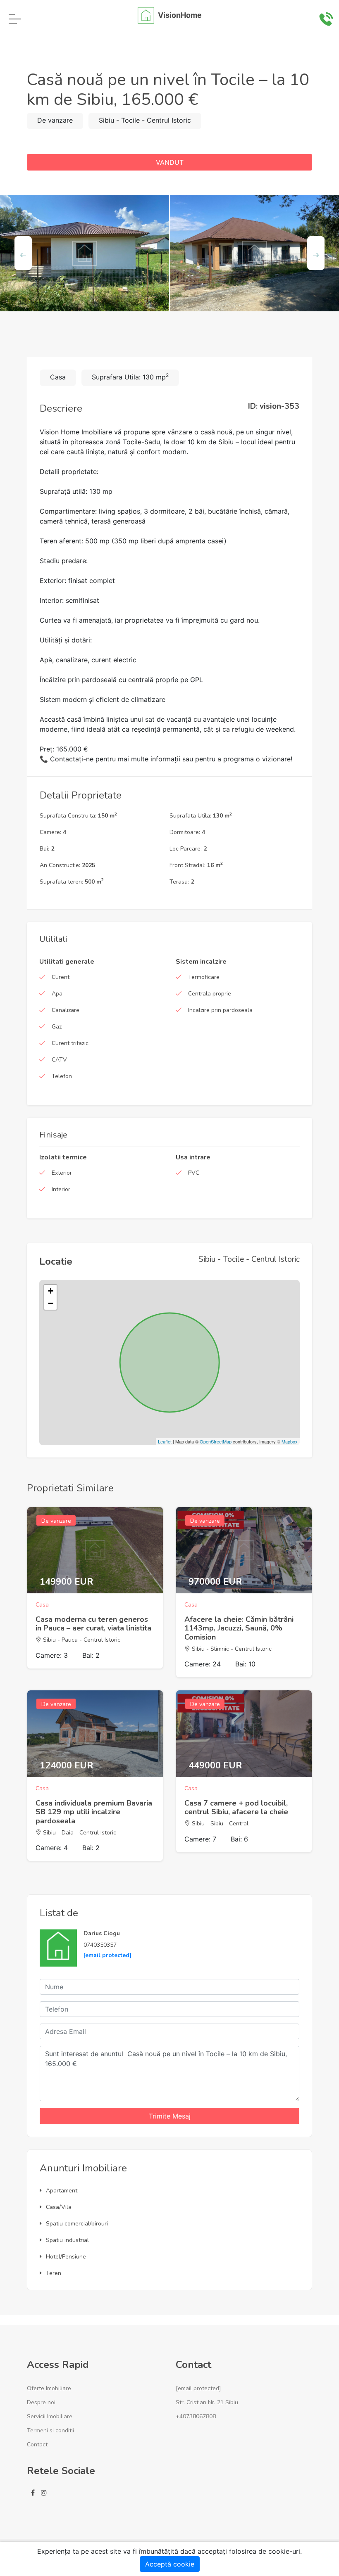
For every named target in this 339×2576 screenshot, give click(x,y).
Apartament (62, 2191)
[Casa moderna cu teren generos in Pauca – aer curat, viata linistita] (95, 1550)
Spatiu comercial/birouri (77, 2224)
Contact (37, 2444)
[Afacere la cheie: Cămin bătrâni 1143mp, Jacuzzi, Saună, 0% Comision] (244, 1550)
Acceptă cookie (170, 2564)
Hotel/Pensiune (66, 2257)
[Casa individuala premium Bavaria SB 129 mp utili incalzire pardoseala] (95, 1734)
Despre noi (41, 2402)
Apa (57, 994)
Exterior (62, 1173)
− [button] (51, 1303)
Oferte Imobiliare (49, 2388)
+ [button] (51, 1291)
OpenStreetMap (216, 1441)
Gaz (57, 1027)
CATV (59, 1060)
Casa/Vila (59, 2207)
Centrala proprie (210, 994)
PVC (194, 1173)
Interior (61, 1189)
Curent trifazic (70, 1043)
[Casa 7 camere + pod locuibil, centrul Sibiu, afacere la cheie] (244, 1734)
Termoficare (204, 977)
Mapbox (290, 1441)
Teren (54, 2273)
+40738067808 (196, 2416)
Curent (61, 977)
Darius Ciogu (102, 1933)
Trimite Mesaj (170, 2116)
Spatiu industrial (67, 2240)
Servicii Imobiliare (50, 2416)
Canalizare (66, 1010)
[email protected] (107, 1955)
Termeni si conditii (50, 2430)
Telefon (62, 1076)
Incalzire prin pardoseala (220, 1010)
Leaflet (165, 1441)
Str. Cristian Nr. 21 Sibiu (207, 2402)
